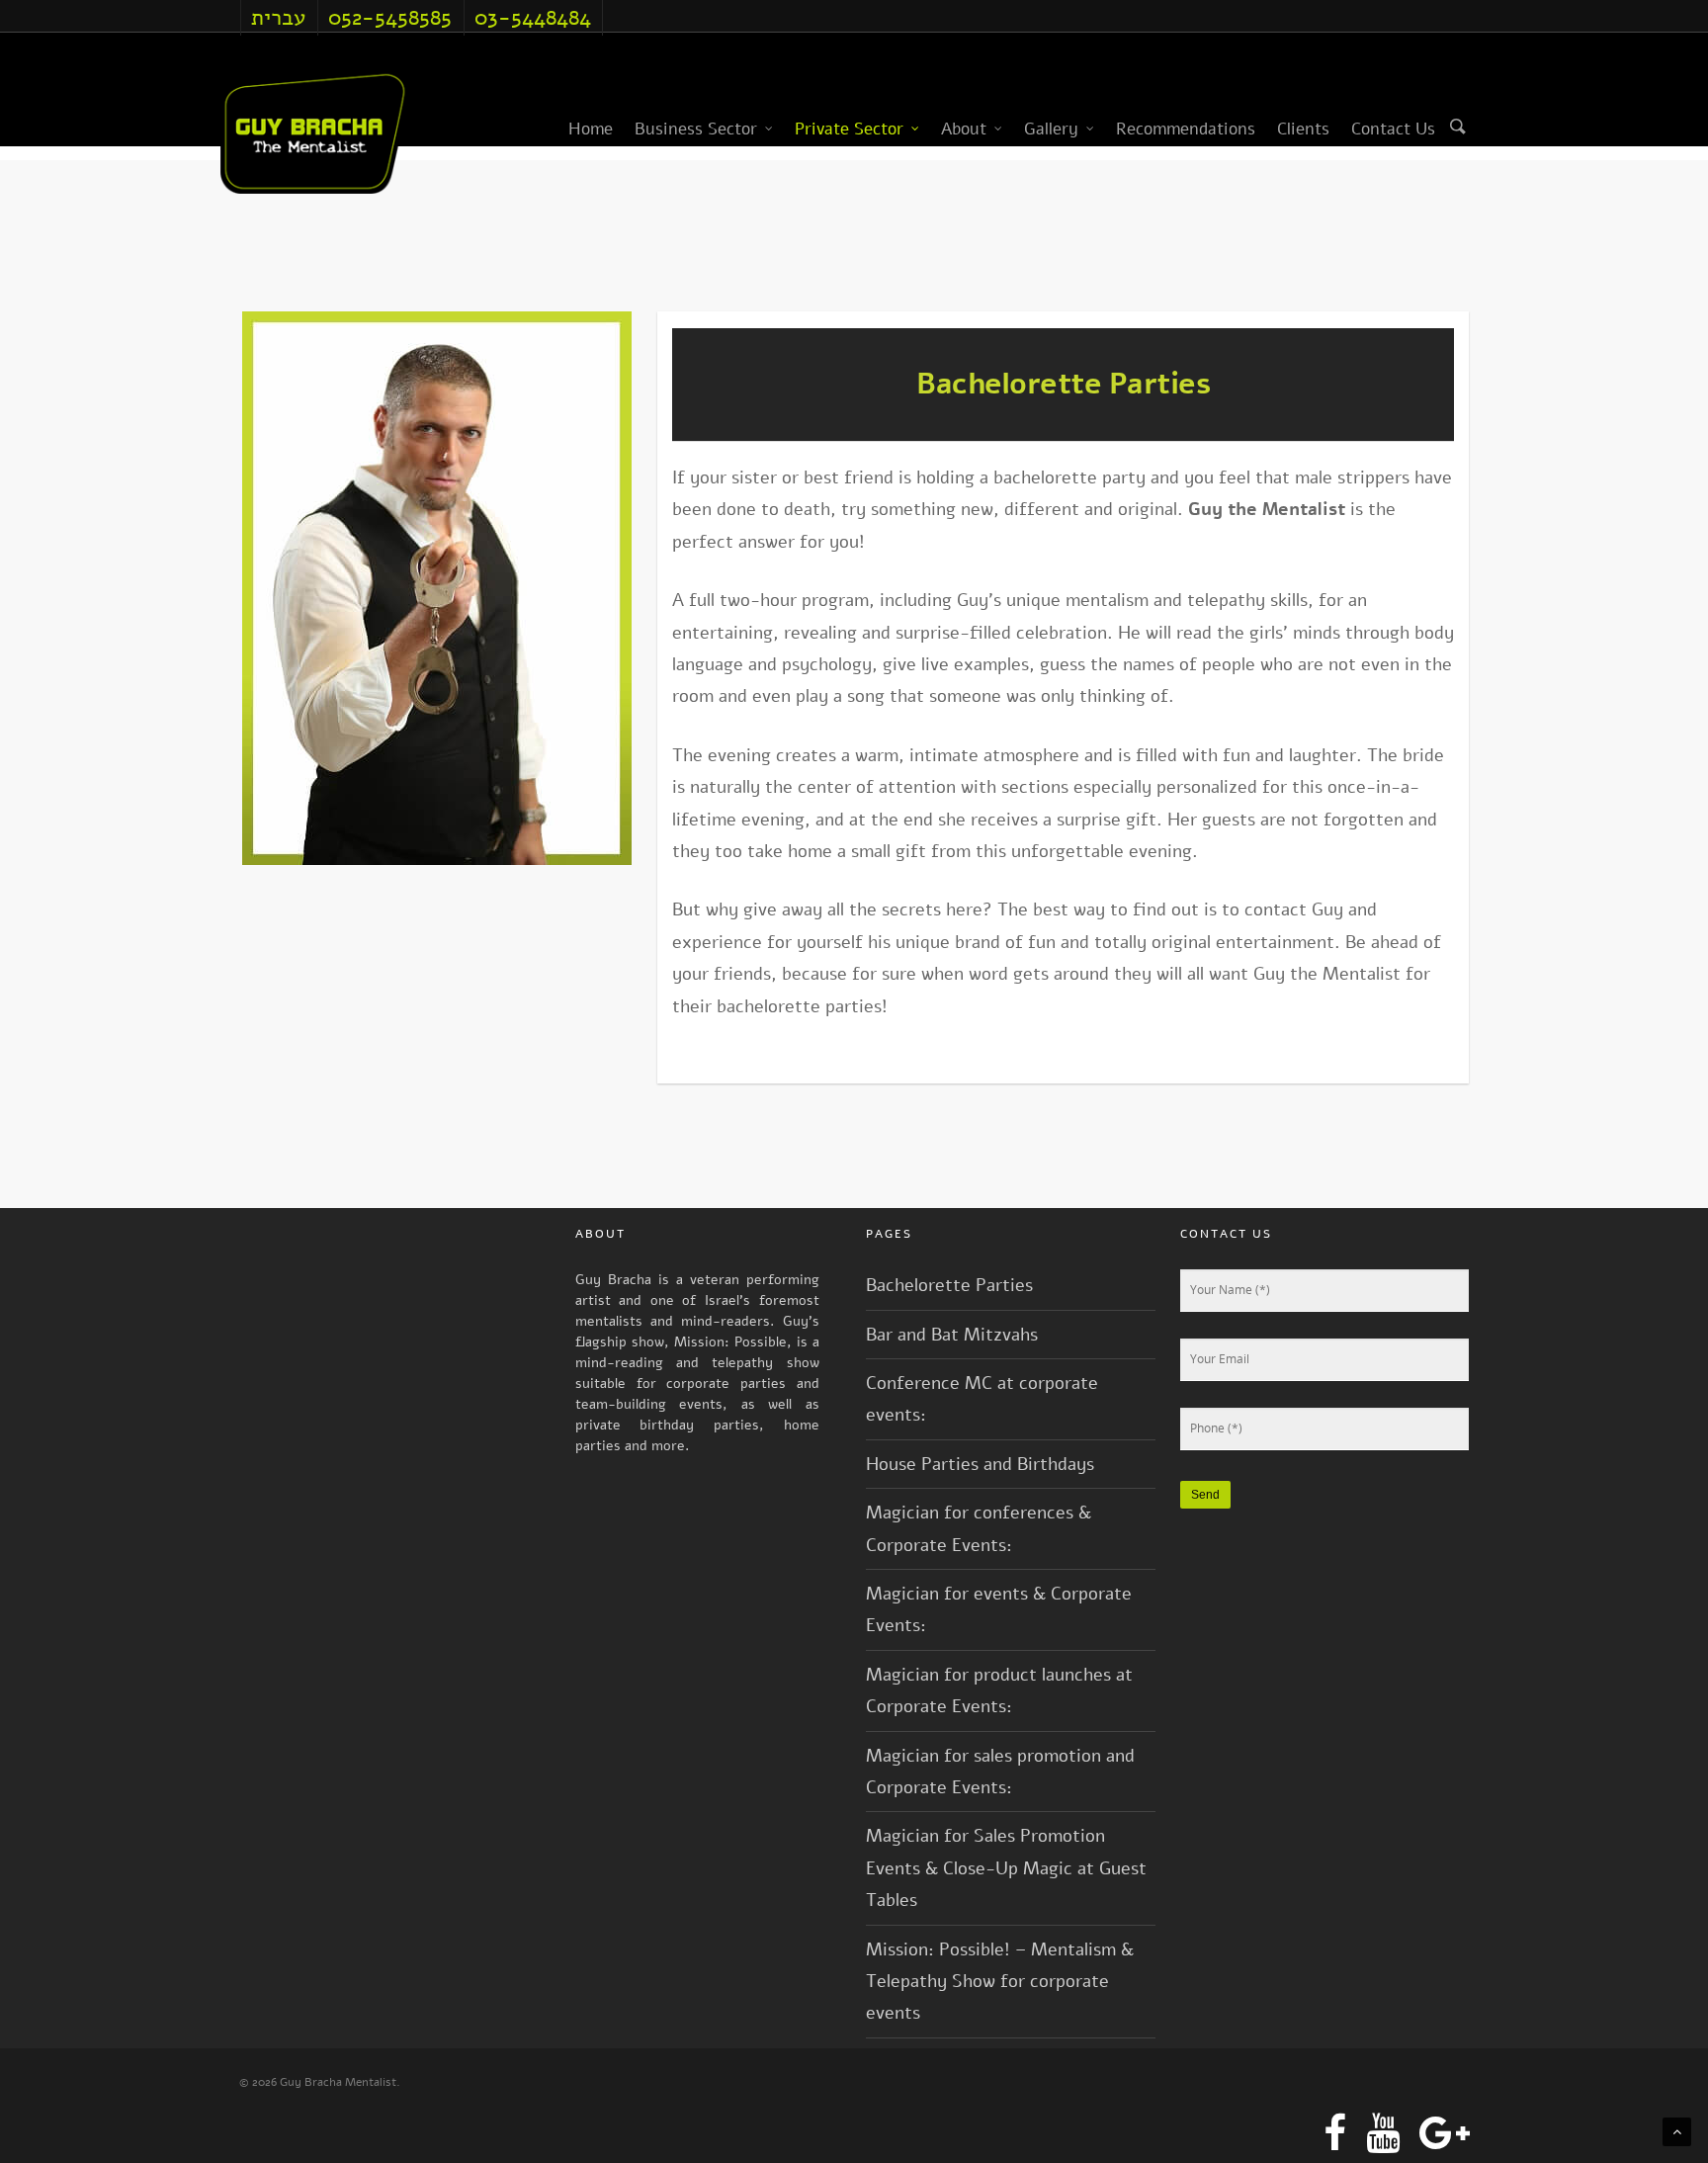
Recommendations (1186, 129)
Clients (1303, 129)
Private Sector (849, 129)
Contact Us (1393, 129)
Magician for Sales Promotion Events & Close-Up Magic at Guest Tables (1006, 1868)
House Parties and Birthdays (980, 1464)
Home (591, 129)
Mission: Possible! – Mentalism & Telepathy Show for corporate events (1000, 1982)
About (964, 129)
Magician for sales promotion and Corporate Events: (1000, 1772)
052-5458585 (390, 18)
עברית (278, 18)
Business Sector (696, 129)
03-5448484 (533, 18)
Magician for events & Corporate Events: (999, 1609)
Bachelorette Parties (949, 1285)
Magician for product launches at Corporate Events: (999, 1690)
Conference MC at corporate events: (982, 1399)
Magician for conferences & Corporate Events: (979, 1528)
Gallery (1051, 129)
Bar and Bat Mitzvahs (952, 1335)
